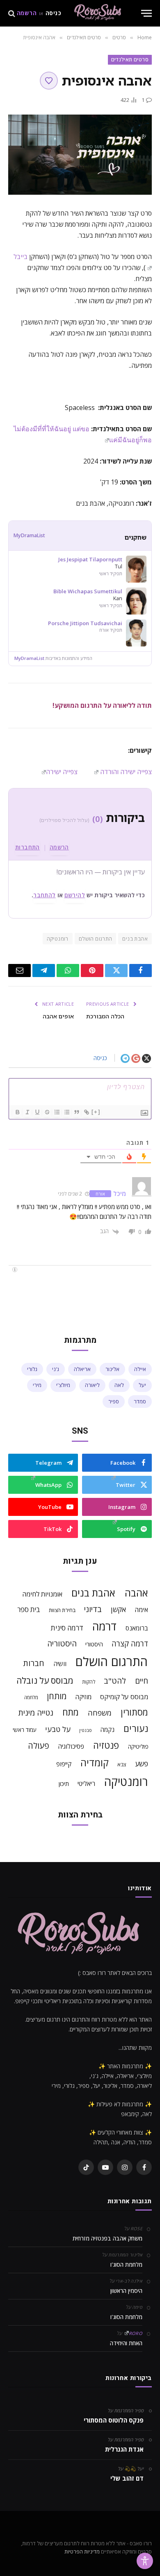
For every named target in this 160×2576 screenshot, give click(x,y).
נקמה (107, 1730)
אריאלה (82, 1369)
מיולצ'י (63, 1385)
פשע (142, 1763)
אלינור (112, 1369)
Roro (136, 2333)
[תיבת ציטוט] (76, 1112)
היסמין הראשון (126, 2291)
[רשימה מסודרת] (57, 1112)
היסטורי (94, 1644)
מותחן (57, 1696)
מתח (71, 1712)
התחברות (27, 847)
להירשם (75, 895)
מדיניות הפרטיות (82, 2551)
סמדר (140, 1401)
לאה (119, 1385)
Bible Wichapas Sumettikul (88, 591)
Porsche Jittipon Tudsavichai (85, 623)
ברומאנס (137, 1628)
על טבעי (58, 1729)
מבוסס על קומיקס (124, 1697)
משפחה (100, 1713)
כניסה (53, 14)
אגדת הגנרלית (124, 2449)
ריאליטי (86, 1783)
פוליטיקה (138, 1746)
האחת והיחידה (126, 2343)
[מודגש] (17, 1112)
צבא (122, 1764)
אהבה (136, 1593)
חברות (34, 1663)
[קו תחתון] (37, 1112)
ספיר (114, 1401)
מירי (37, 1385)
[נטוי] (27, 1112)
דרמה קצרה (130, 1644)
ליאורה (92, 1385)
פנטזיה (106, 1745)
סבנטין (86, 1730)
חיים (142, 1681)
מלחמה (31, 1697)
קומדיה (95, 1763)
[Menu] (146, 13)
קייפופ (64, 1764)
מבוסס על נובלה (45, 1680)
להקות (89, 1682)
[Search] (13, 13)
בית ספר (29, 1609)
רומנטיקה (58, 939)
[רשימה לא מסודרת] (66, 1112)
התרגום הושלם (96, 939)
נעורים (136, 1728)
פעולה (39, 1746)
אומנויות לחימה (42, 1594)
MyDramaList (29, 535)
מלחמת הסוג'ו (126, 2264)
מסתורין (134, 1712)
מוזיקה (83, 1697)
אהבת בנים (135, 939)
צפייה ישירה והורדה (125, 772)
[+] (96, 1112)
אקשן (118, 1609)
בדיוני (93, 1609)
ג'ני (56, 1369)
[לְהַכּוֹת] (47, 1112)
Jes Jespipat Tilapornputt (90, 560)
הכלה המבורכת (105, 1016)
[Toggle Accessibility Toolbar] (145, 2561)
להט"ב (115, 1681)
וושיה (60, 1664)
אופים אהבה (58, 1016)
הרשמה (27, 14)
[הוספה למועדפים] (49, 81)
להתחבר (44, 895)
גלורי (32, 1369)
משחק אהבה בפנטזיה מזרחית (107, 2238)
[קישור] (86, 1112)
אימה (141, 1610)
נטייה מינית (36, 1713)
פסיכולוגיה (71, 1746)
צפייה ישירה (62, 772)
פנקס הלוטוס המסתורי (114, 2420)
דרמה (104, 1626)
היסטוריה (62, 1644)
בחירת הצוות (62, 1610)
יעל (142, 1385)
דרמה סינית (67, 1628)
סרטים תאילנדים (130, 59)
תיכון (64, 1783)
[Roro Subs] (98, 13)
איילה (140, 1369)
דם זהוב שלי (127, 2478)
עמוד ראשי (25, 1730)
